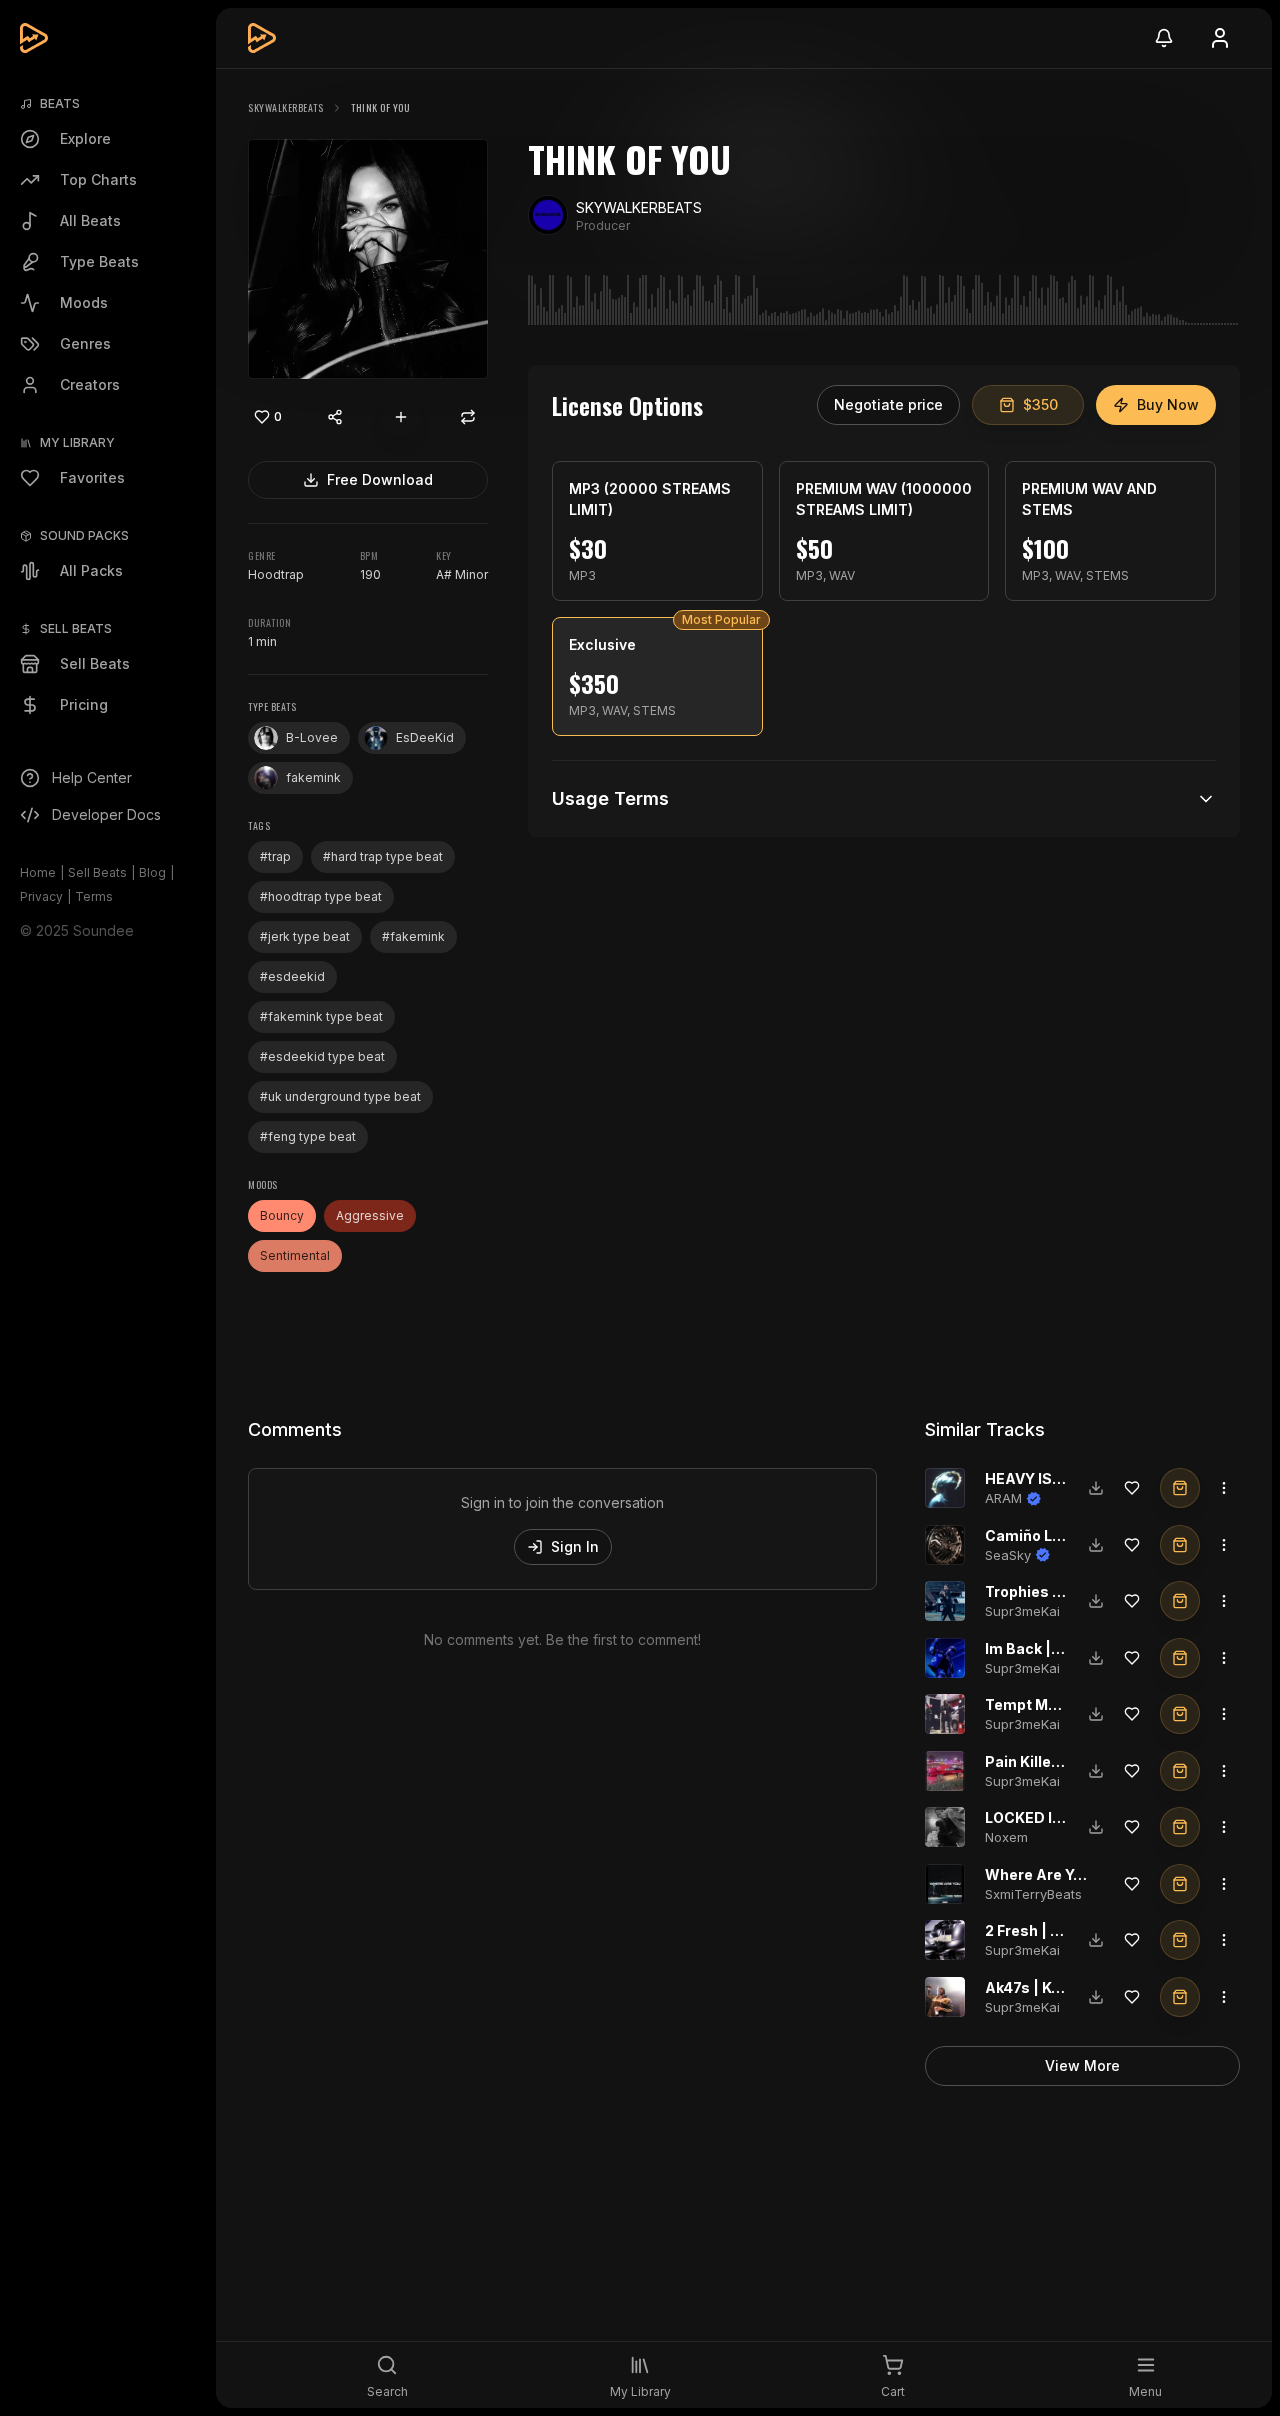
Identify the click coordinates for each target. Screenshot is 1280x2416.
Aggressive (370, 1215)
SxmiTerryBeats (1033, 1894)
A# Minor (462, 574)
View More (1082, 2065)
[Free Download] (1096, 1488)
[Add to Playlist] (401, 417)
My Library (77, 442)
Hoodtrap (276, 574)
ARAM (1003, 1498)
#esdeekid (292, 976)
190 (370, 574)
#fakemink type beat (321, 1016)
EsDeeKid (425, 737)
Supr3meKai (1022, 1611)
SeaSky (1008, 1555)
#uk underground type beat (340, 1096)
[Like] (1132, 1488)
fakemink (313, 777)
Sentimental (295, 1255)
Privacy (41, 896)
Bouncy (282, 1215)
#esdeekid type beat (322, 1056)
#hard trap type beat (383, 856)
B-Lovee (312, 737)
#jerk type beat (305, 936)
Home (38, 872)
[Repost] (468, 417)
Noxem (1006, 1837)
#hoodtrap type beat (321, 896)
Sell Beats (97, 872)
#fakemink (413, 936)
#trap (275, 856)
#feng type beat (308, 1136)
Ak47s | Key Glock (1048, 1987)
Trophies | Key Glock (1058, 1591)
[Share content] (335, 417)
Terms (94, 896)
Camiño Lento (1035, 1535)
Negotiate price (888, 404)
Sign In (575, 1546)
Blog (152, 872)
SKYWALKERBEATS (285, 107)
